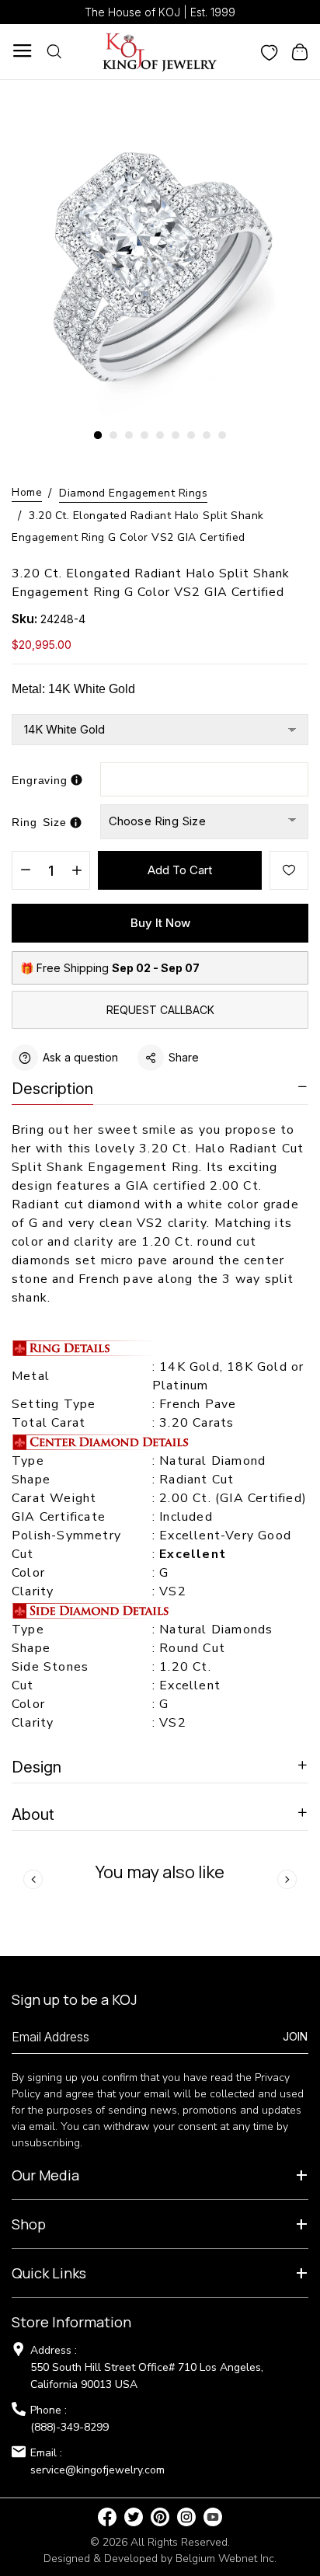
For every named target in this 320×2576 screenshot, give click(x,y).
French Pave (198, 1404)
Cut (25, 1554)
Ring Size (39, 822)
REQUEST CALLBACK (160, 1010)
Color (28, 1573)
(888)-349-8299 (70, 2427)
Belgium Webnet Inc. (226, 2559)
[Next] (287, 1879)
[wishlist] (270, 51)
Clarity (33, 1591)
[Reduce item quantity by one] (25, 871)
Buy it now (160, 923)
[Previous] (33, 1879)
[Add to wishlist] (289, 870)
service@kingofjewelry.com (97, 2470)
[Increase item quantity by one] (77, 871)
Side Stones (52, 1667)
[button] (98, 435)
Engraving (40, 780)
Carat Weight (54, 1498)
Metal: (73, 689)
